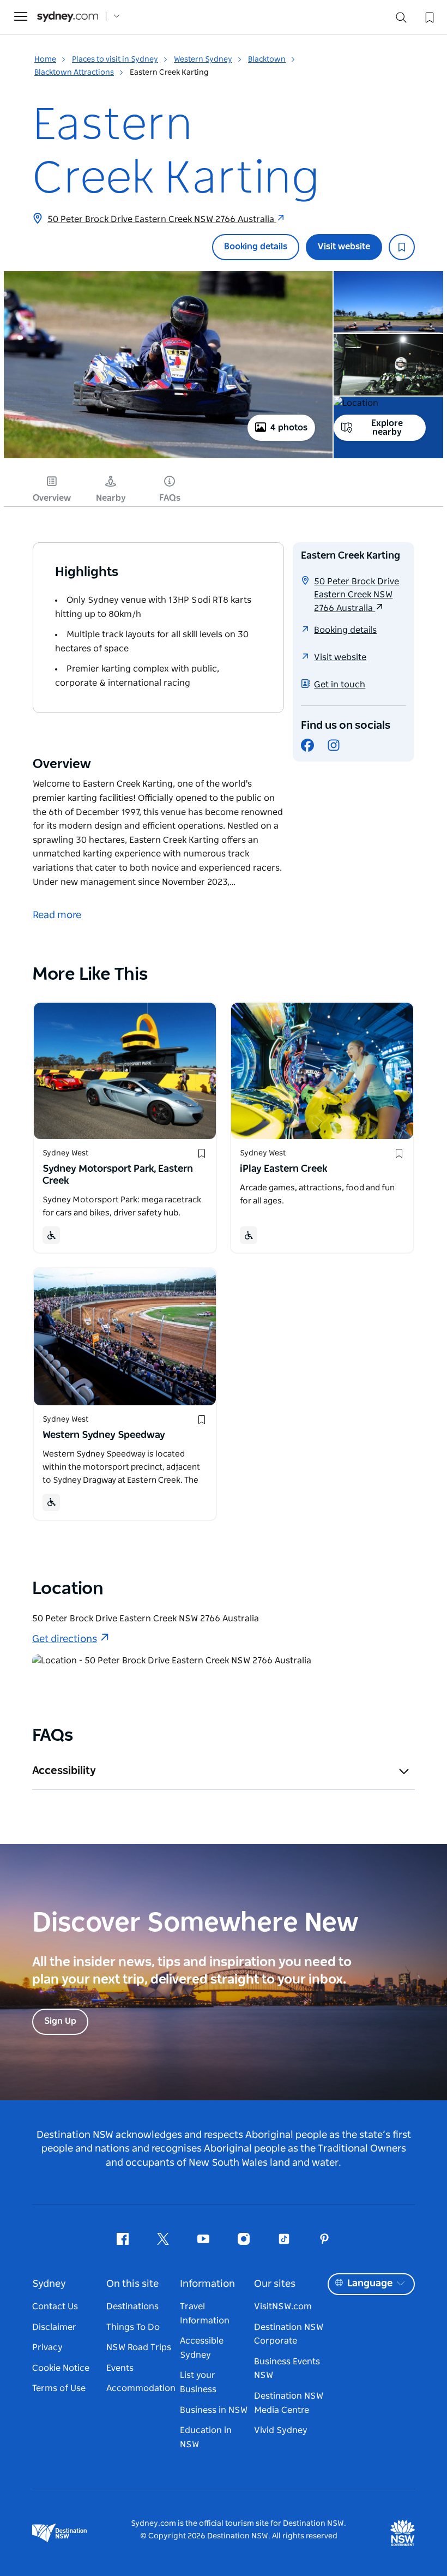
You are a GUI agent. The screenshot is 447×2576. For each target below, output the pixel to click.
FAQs (170, 498)
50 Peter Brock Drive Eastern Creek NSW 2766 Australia (162, 219)
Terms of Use (59, 2388)
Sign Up (60, 2021)
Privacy (47, 2347)
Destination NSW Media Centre (289, 2403)
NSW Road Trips (139, 2347)
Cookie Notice (61, 2368)
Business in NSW (214, 2410)
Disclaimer (54, 2327)
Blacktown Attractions (74, 73)
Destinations (132, 2307)
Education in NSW (206, 2437)
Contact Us (55, 2307)
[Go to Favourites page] (428, 16)
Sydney (49, 2284)
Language (370, 2284)
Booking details (256, 247)
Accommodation (141, 2388)
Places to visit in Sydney (115, 59)
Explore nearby (387, 428)
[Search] (401, 20)
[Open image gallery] (168, 457)
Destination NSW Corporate (289, 2334)
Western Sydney (203, 59)
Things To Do (133, 2327)
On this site (132, 2284)
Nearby (111, 498)
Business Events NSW (287, 2369)
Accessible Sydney (202, 2348)
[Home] (68, 17)
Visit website (344, 247)
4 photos (289, 428)
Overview (52, 498)
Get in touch (340, 685)
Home (45, 59)
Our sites (275, 2284)
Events (120, 2368)
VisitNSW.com (283, 2307)
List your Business (198, 2382)
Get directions (65, 1639)
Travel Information (205, 2314)
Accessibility (64, 1771)
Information (207, 2284)
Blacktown (267, 59)
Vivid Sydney (281, 2430)
